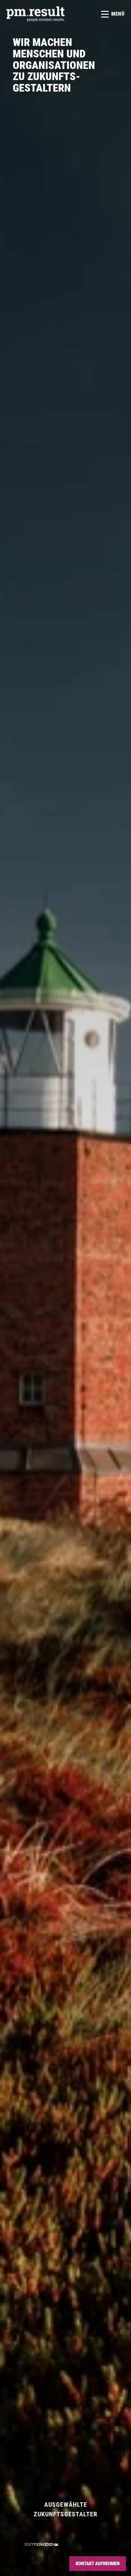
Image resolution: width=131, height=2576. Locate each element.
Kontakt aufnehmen (98, 2564)
